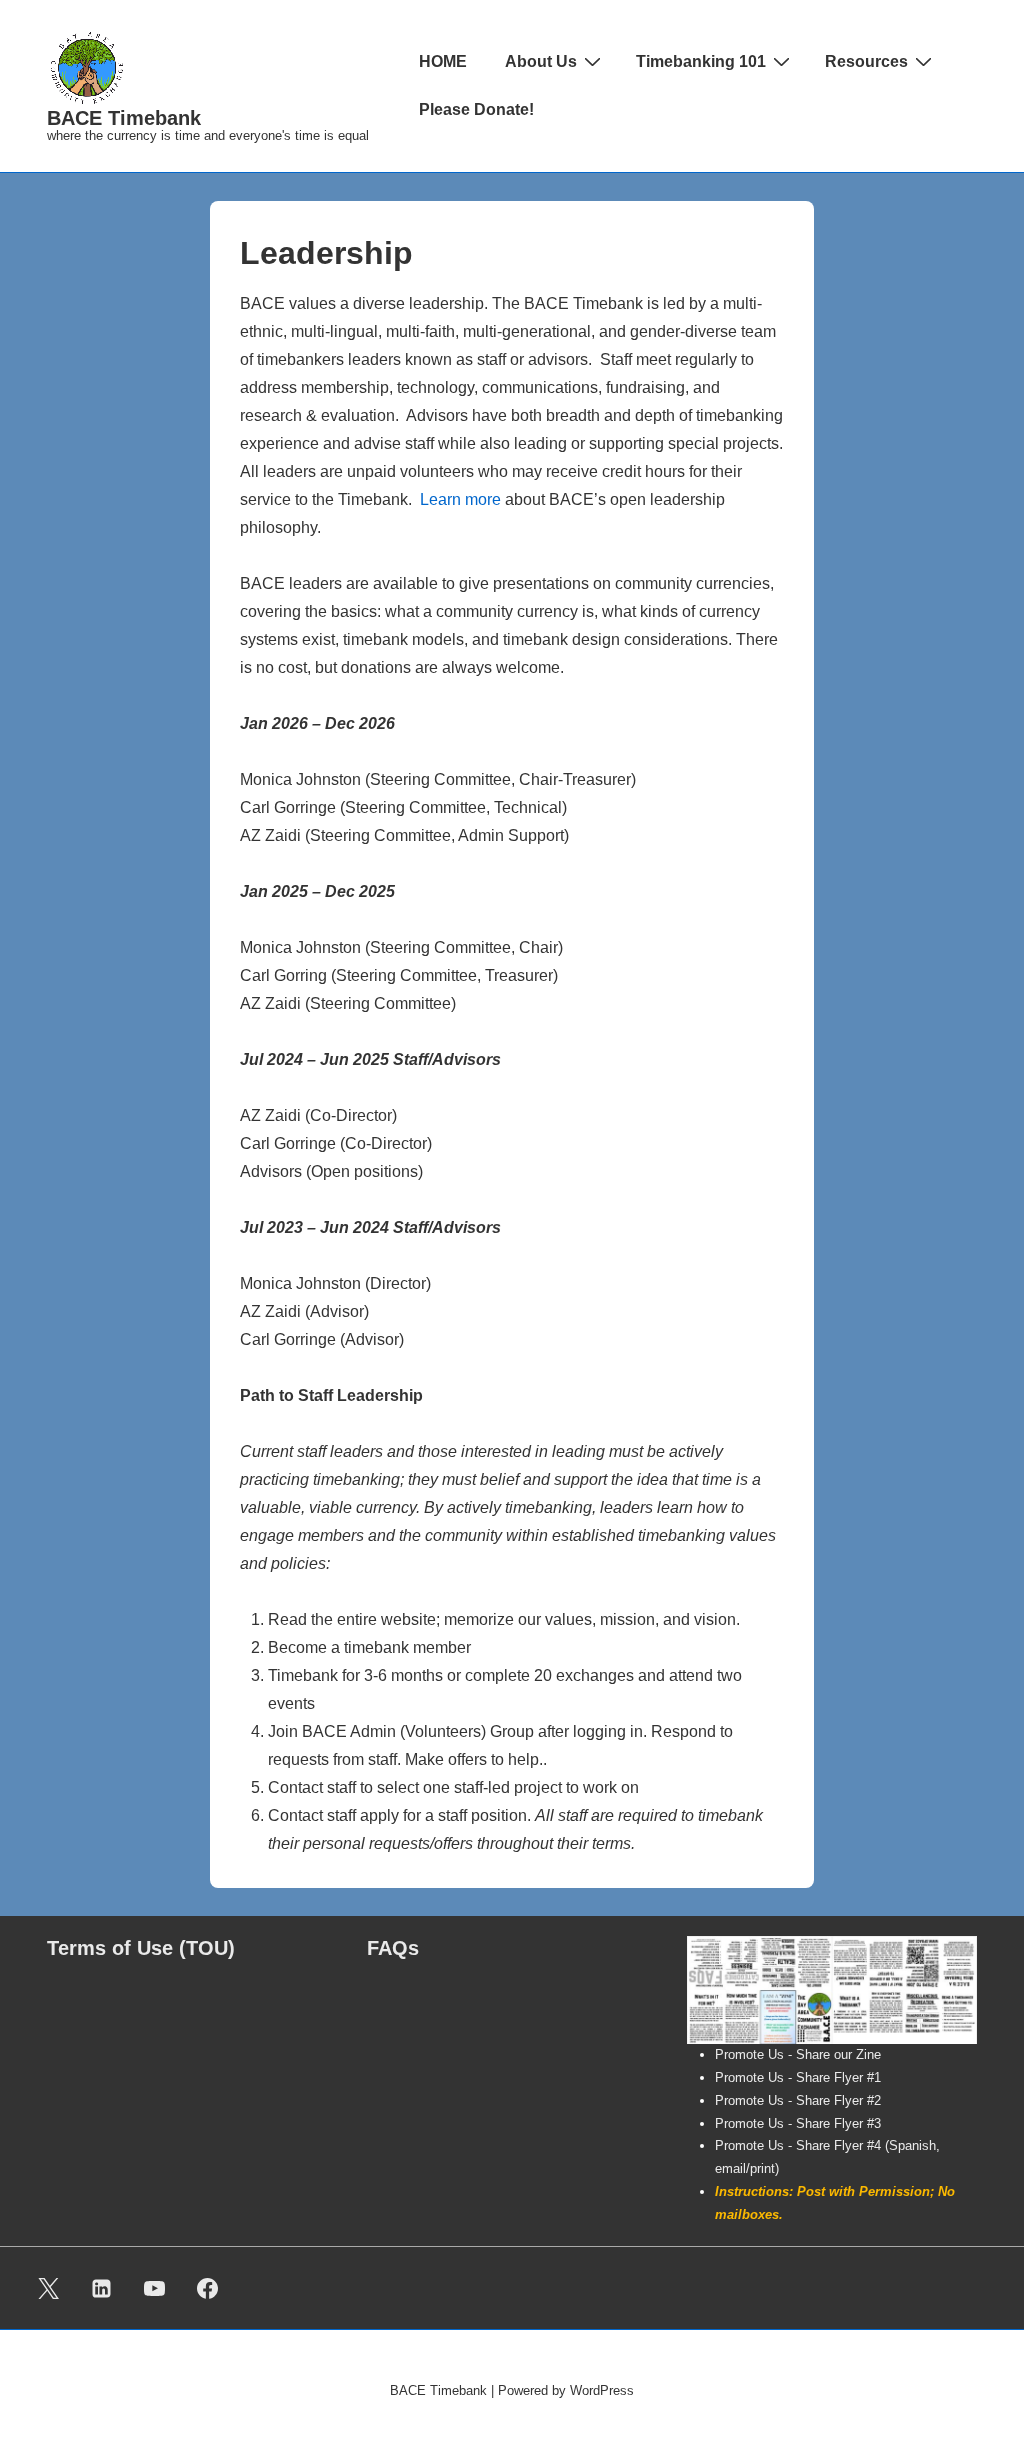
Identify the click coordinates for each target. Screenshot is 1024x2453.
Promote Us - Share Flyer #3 (798, 2123)
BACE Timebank (124, 118)
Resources (866, 61)
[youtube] (155, 2288)
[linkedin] (102, 2288)
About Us (541, 61)
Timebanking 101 (701, 61)
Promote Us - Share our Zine (798, 2054)
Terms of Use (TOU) (141, 1948)
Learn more (460, 499)
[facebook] (207, 2288)
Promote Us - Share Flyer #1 (798, 2077)
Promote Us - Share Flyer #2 (798, 2100)
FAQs (393, 1948)
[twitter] (49, 2288)
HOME (443, 61)
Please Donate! (476, 109)
